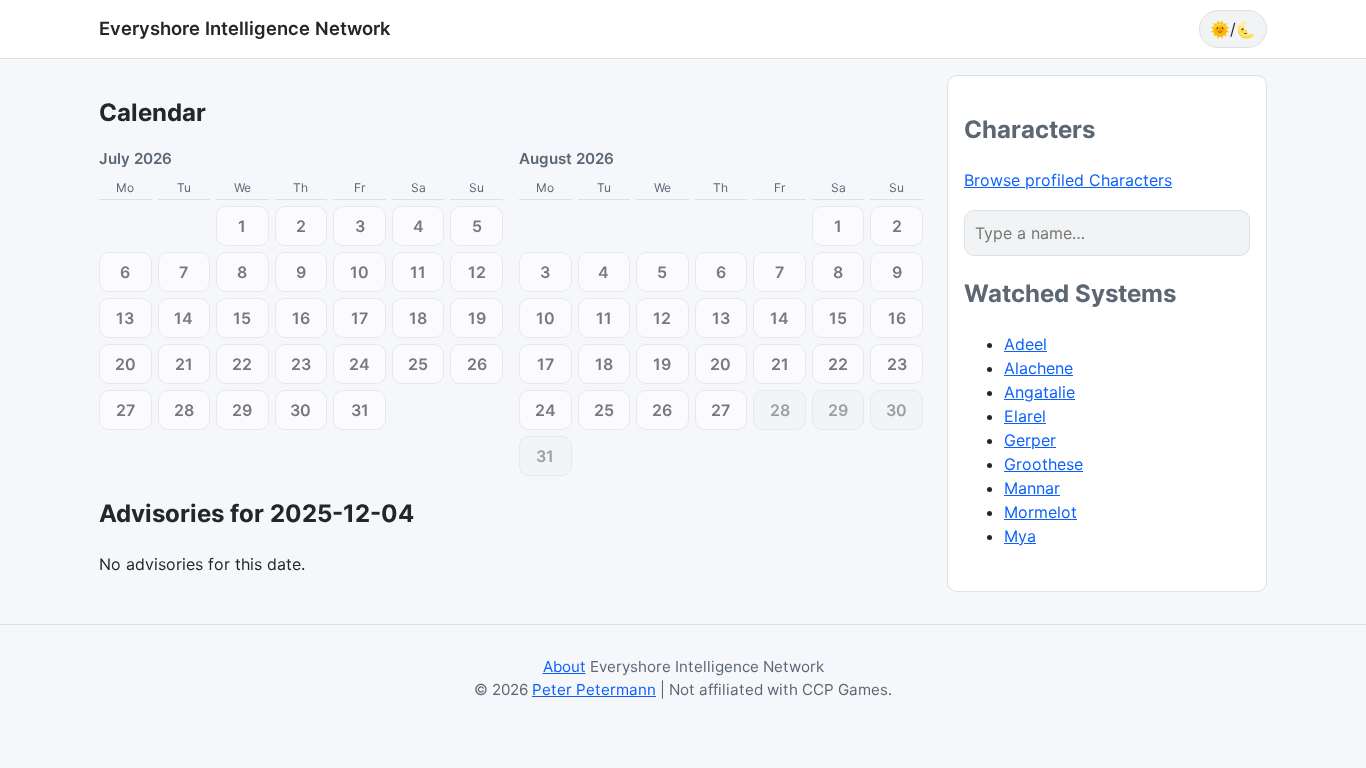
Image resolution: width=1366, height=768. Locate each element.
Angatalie (1039, 392)
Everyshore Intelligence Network (244, 28)
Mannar (1032, 488)
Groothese (1043, 464)
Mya (1020, 536)
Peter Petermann (594, 689)
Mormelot (1040, 512)
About (564, 666)
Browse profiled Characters (1068, 180)
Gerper (1030, 440)
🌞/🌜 (1233, 29)
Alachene (1038, 368)
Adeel (1025, 344)
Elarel (1025, 416)
